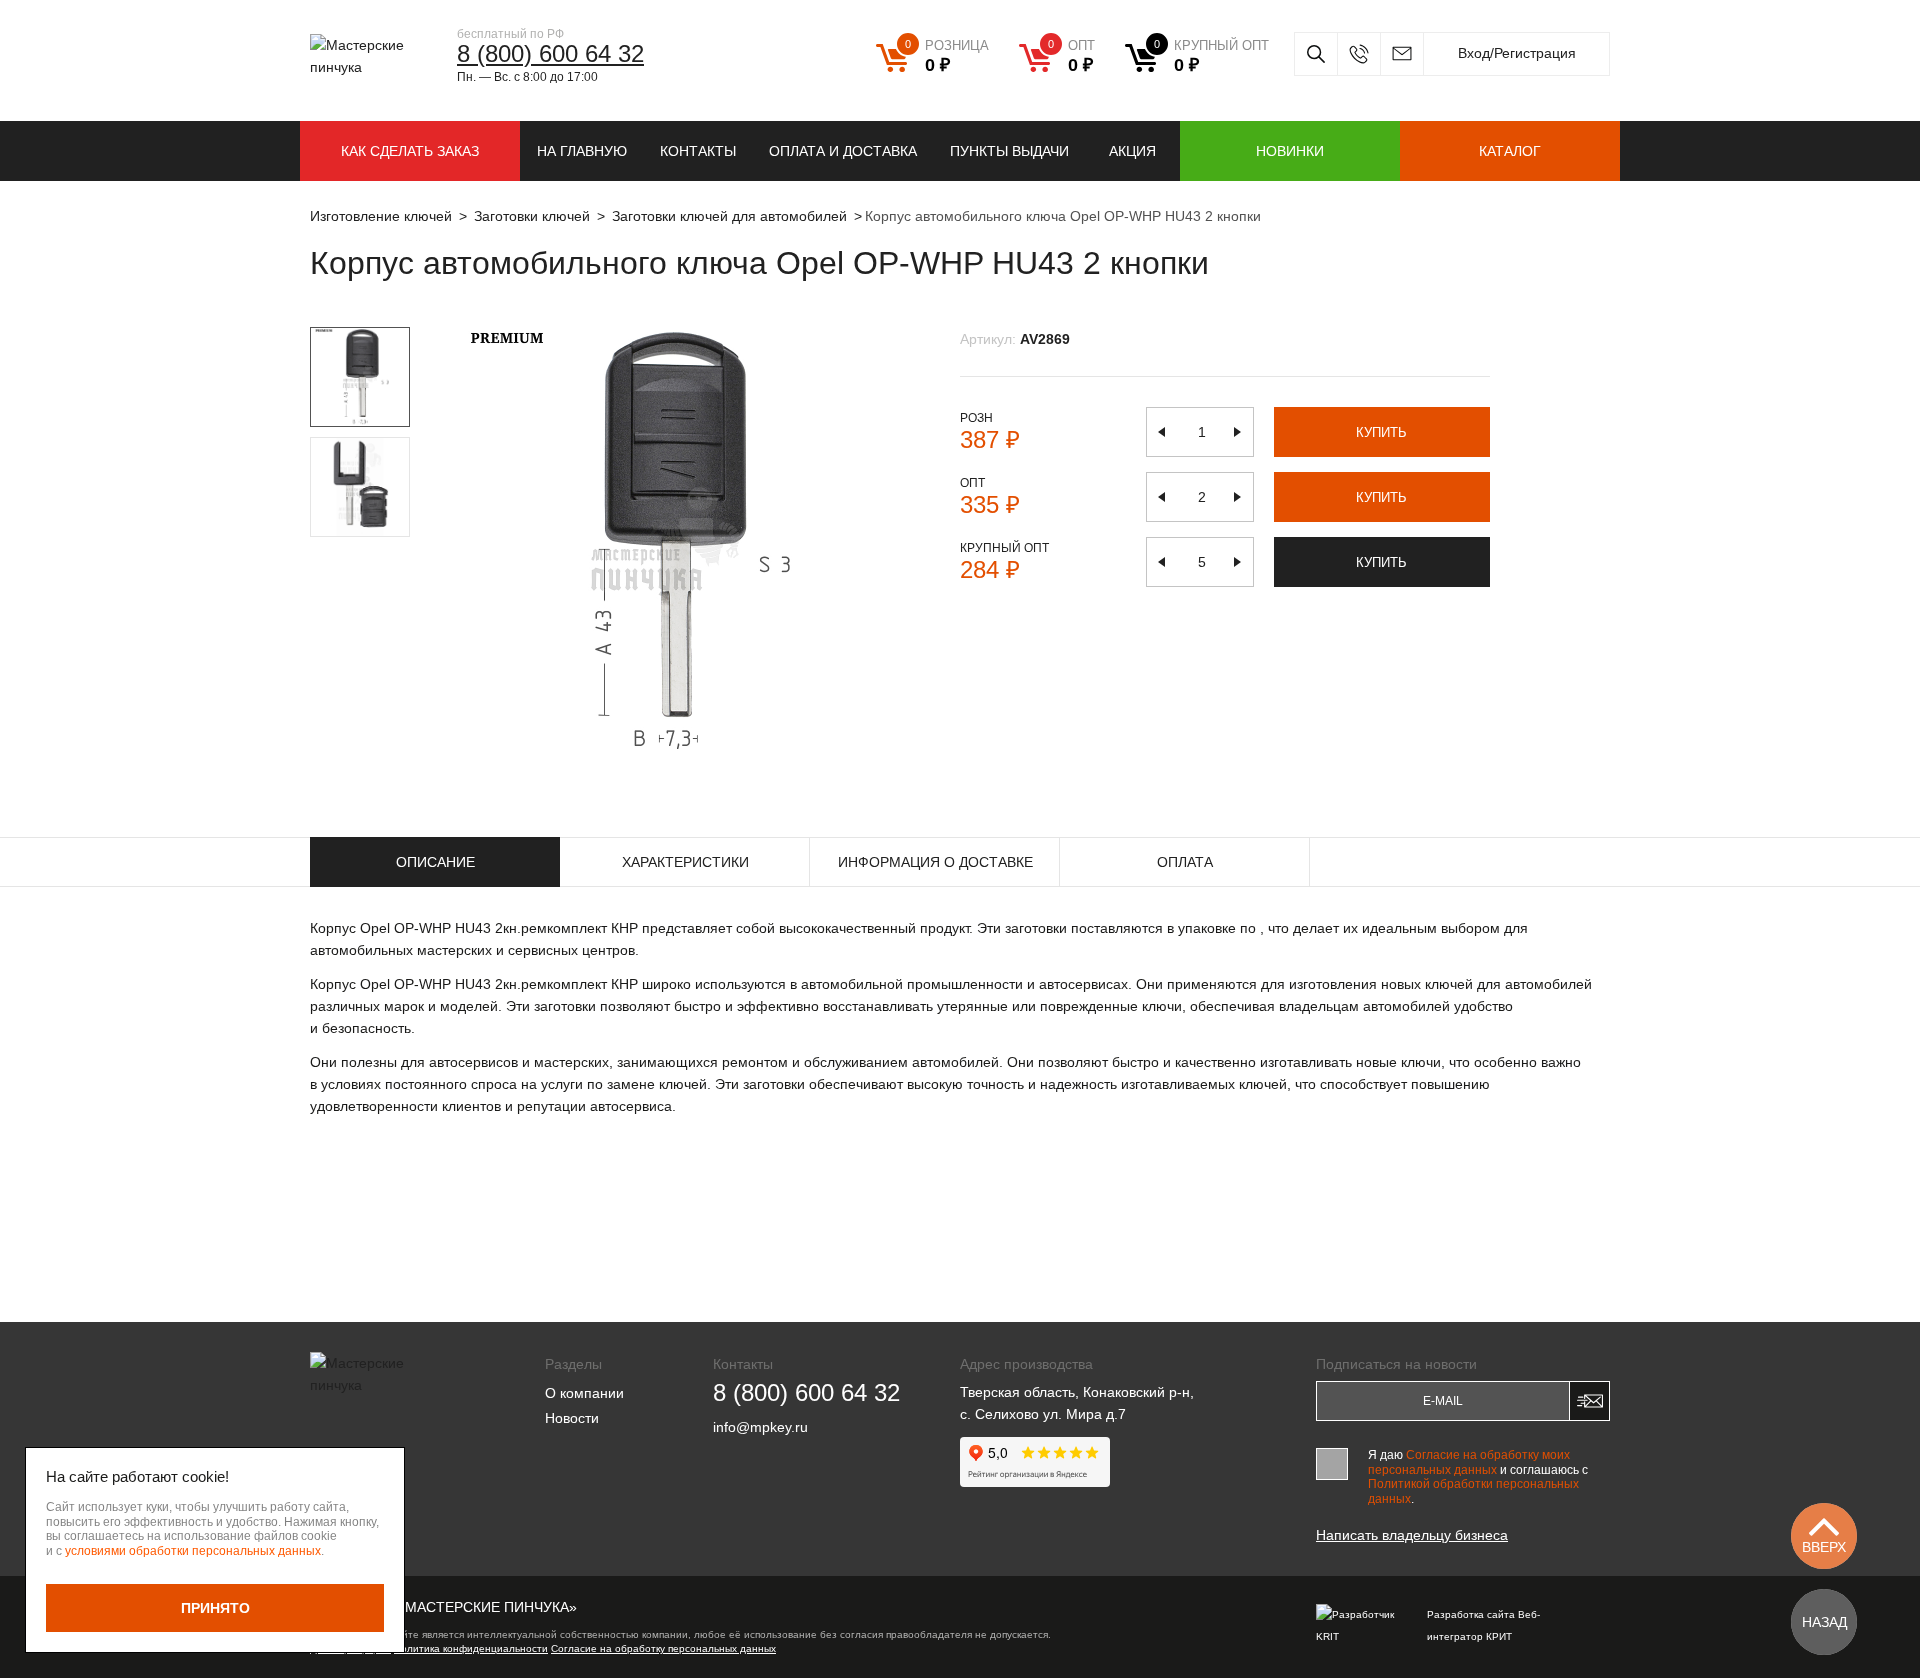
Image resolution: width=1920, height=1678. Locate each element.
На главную (582, 151)
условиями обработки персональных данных (193, 1551)
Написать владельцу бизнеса (1412, 1535)
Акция (1132, 151)
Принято (215, 1608)
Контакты (698, 151)
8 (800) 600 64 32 (550, 53)
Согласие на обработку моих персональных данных (1469, 1462)
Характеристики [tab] (685, 862)
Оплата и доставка (843, 151)
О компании (584, 1393)
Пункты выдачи (1009, 151)
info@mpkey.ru (1401, 54)
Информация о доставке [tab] (935, 862)
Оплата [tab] (1185, 862)
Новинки (1290, 151)
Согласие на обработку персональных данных (663, 1648)
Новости (572, 1418)
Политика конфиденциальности (471, 1648)
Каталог (1510, 151)
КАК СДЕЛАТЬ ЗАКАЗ (410, 151)
